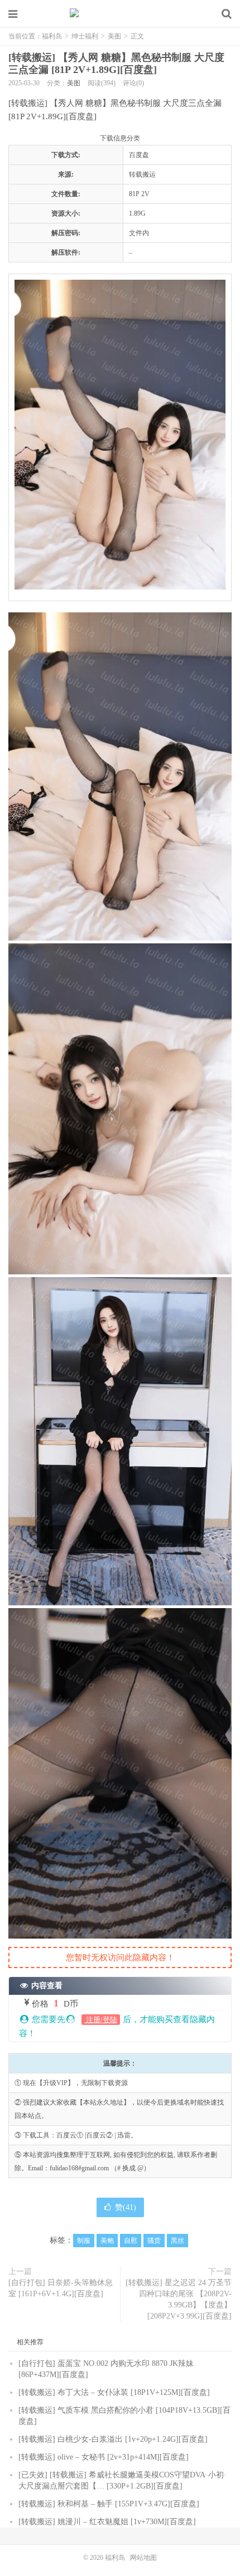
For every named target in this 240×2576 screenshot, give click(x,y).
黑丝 (177, 2241)
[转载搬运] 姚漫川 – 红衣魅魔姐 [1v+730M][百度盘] (107, 2522)
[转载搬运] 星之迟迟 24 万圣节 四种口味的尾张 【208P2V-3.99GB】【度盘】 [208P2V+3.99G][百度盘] (179, 2299)
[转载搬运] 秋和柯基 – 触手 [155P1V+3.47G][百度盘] (109, 2504)
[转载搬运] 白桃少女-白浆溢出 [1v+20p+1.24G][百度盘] (113, 2439)
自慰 (131, 2241)
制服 (84, 2241)
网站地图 (143, 2558)
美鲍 (107, 2241)
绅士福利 (85, 36)
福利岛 (120, 14)
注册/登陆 (101, 2020)
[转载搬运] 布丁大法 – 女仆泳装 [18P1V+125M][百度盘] (114, 2392)
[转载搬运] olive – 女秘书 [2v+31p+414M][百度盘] (104, 2457)
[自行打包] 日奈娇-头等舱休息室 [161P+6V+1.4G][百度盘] (61, 2288)
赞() (126, 2207)
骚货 (154, 2241)
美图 (114, 36)
